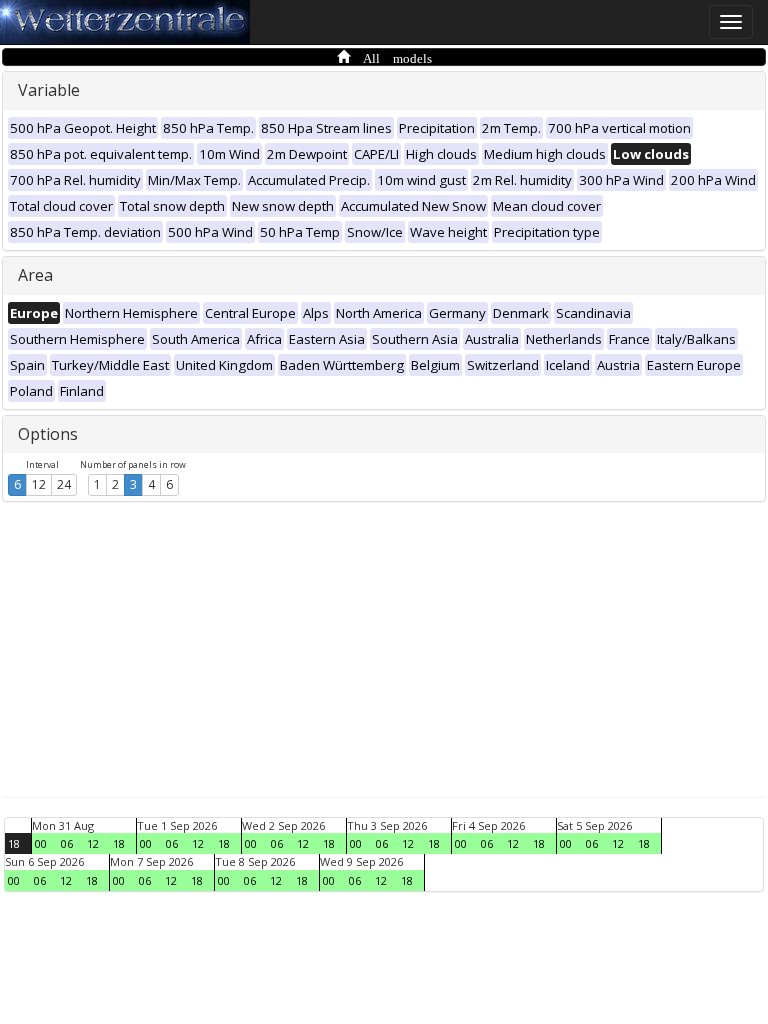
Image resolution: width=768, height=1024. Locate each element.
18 (14, 843)
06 (67, 843)
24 (64, 484)
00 (41, 843)
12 (39, 484)
